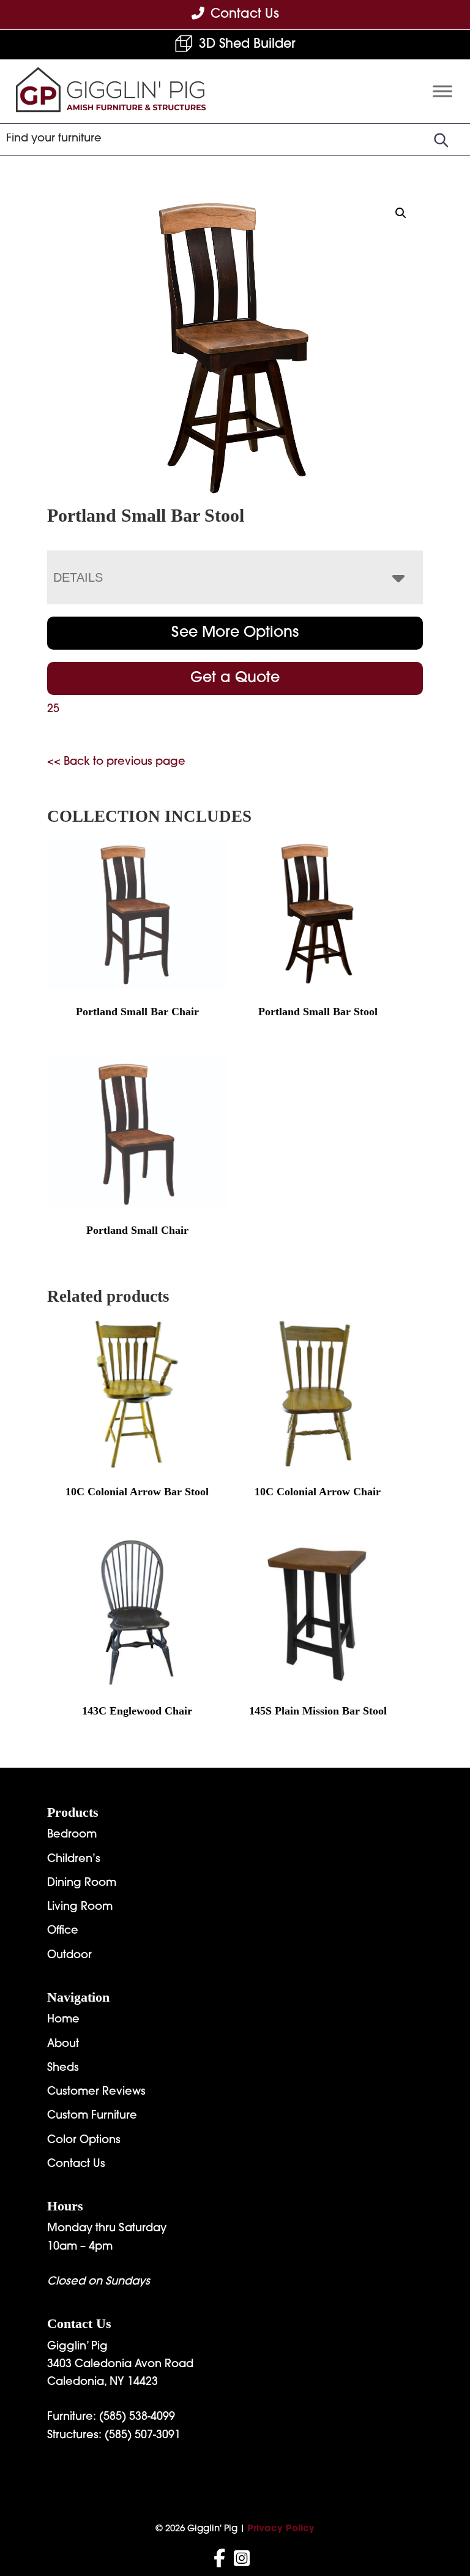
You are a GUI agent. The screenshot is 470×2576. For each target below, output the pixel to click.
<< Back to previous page (116, 762)
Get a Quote (235, 678)
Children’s (74, 1860)
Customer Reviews (96, 2092)
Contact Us (76, 2165)
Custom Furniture (92, 2116)
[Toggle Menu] (442, 91)
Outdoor (69, 1956)
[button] (401, 213)
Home (63, 2020)
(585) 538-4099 (137, 2417)
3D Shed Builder (247, 44)
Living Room (80, 1907)
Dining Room (82, 1883)
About (63, 2045)
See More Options (235, 633)
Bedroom (72, 1835)
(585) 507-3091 (143, 2436)
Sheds (63, 2068)
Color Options (84, 2141)
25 (53, 710)
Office (63, 1931)
